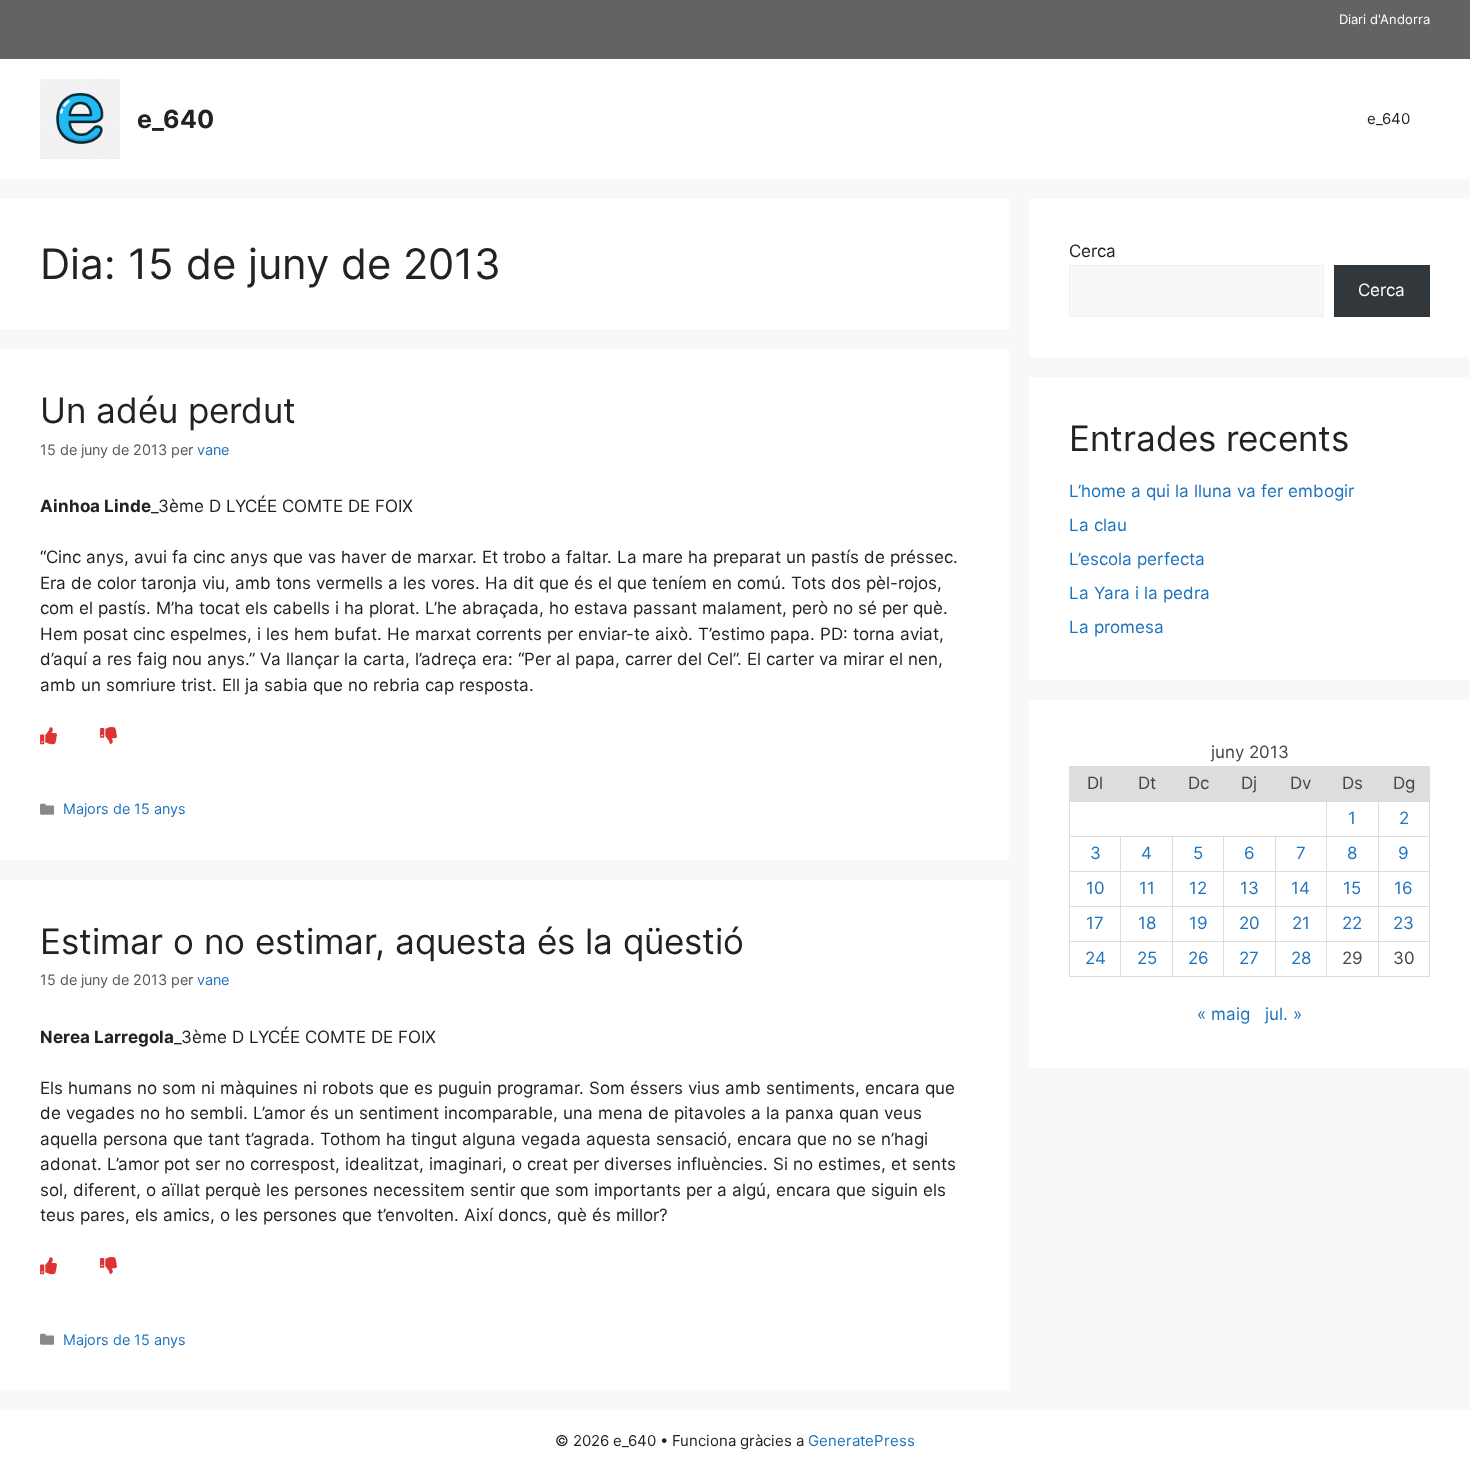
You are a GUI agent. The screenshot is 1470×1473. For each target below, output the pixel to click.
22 (1352, 923)
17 (1095, 923)
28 (1301, 958)
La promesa (1116, 627)
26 (1198, 958)
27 (1249, 958)
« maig (1223, 1014)
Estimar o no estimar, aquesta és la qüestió (392, 941)
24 (1095, 958)
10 (1095, 888)
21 (1301, 923)
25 (1147, 958)
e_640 (175, 119)
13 (1249, 888)
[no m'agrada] (108, 736)
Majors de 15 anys (124, 808)
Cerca (1092, 251)
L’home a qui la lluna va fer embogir (1211, 491)
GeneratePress (861, 1440)
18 (1147, 923)
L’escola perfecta (1137, 559)
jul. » (1283, 1014)
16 (1403, 888)
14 (1300, 888)
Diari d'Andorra (1384, 19)
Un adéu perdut (168, 410)
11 (1147, 888)
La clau (1098, 525)
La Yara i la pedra (1139, 593)
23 (1403, 923)
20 (1249, 923)
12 (1198, 888)
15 (1352, 888)
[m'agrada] (48, 736)
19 (1198, 923)
